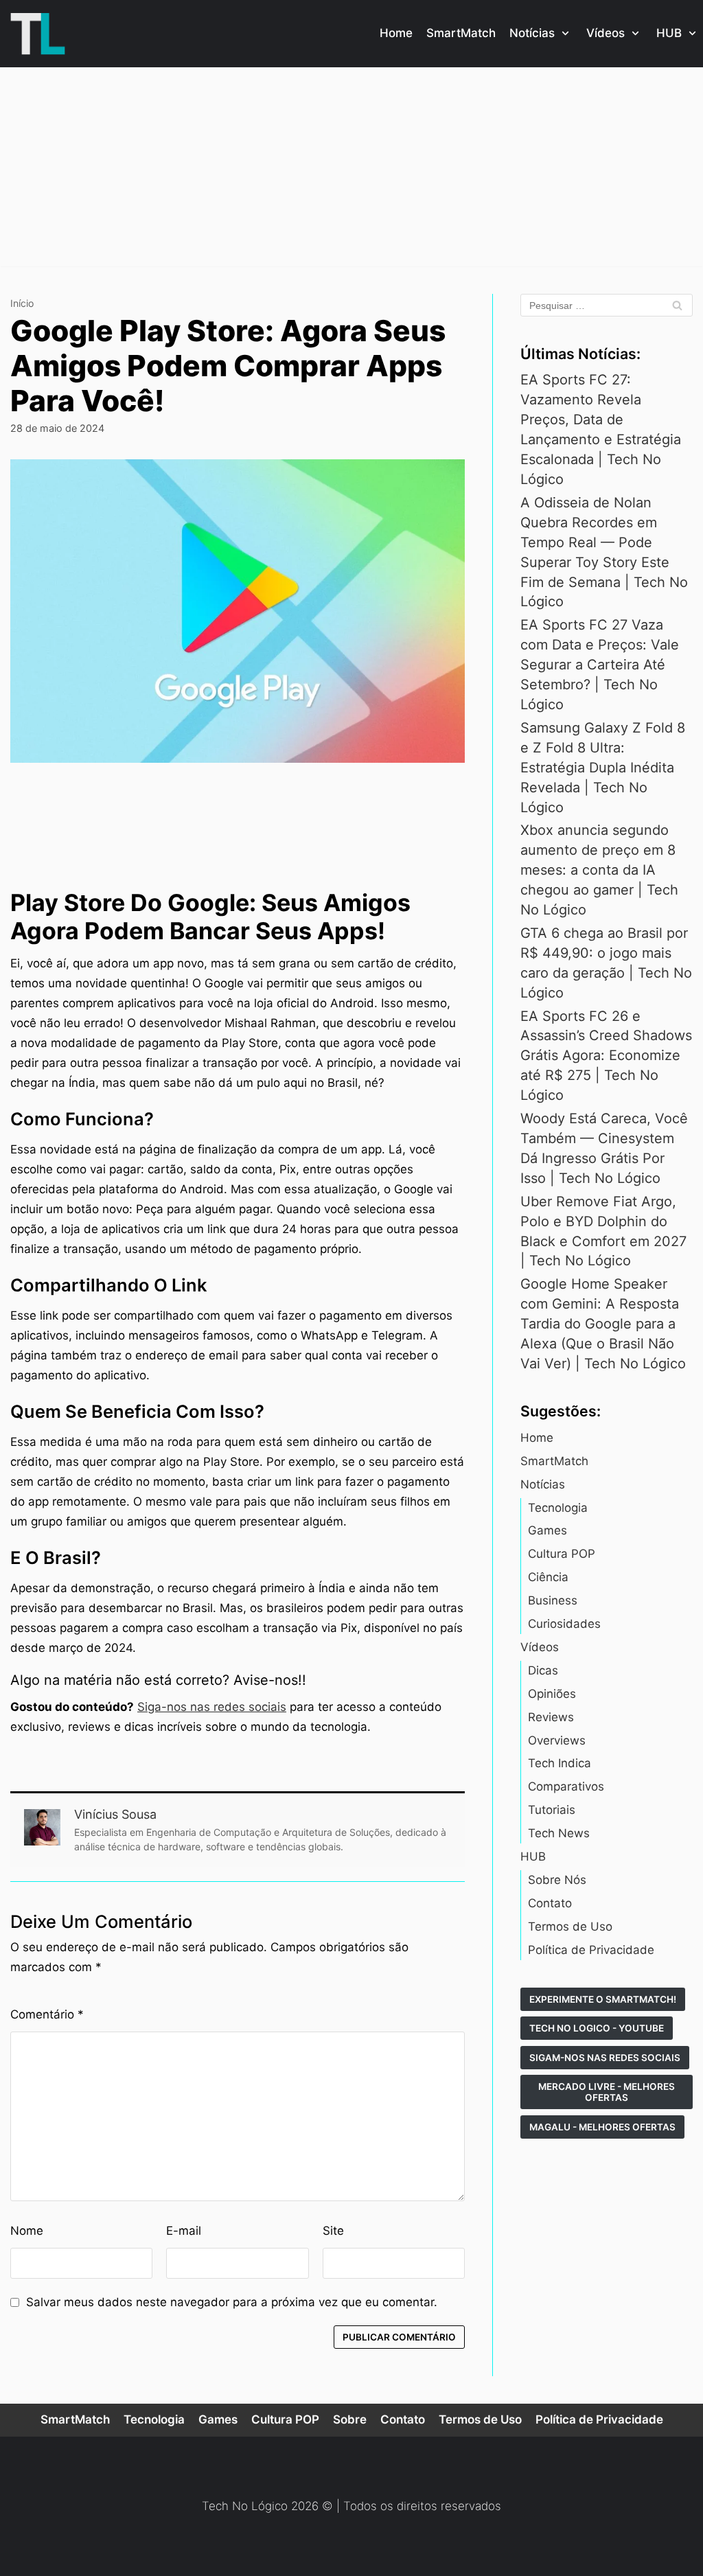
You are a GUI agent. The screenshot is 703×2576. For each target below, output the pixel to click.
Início (22, 303)
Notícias (543, 1484)
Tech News (559, 1833)
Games (548, 1530)
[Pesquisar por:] (607, 305)
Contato (550, 1903)
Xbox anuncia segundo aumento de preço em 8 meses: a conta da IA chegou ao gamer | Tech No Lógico (599, 870)
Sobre (350, 2419)
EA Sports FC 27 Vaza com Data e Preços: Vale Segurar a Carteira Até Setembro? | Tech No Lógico (600, 665)
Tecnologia (558, 1508)
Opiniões (552, 1694)
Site (333, 2231)
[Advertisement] (351, 170)
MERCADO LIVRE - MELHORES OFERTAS (607, 2092)
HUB (533, 1856)
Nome (27, 2231)
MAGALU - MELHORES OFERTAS (602, 2127)
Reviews (551, 1717)
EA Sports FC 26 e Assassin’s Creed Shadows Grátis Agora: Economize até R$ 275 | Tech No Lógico (606, 1056)
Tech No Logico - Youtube (597, 2028)
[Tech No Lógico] (38, 34)
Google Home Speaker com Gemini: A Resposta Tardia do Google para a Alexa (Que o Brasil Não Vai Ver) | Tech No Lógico (603, 1324)
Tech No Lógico (245, 2506)
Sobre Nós (557, 1880)
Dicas (543, 1670)
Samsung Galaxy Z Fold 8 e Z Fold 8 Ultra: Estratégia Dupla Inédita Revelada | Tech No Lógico (603, 768)
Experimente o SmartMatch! (603, 1999)
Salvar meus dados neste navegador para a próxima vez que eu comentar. (232, 2302)
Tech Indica (560, 1763)
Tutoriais (552, 1810)
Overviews (557, 1740)
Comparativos (566, 1786)
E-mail (184, 2231)
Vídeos (540, 1647)
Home (396, 33)
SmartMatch (461, 33)
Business (553, 1600)
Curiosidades (564, 1624)
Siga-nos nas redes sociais (212, 1707)
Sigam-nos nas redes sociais (605, 2058)
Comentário (47, 2014)
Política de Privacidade (591, 1950)
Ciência (548, 1577)
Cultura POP (562, 1554)
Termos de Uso (570, 1927)
